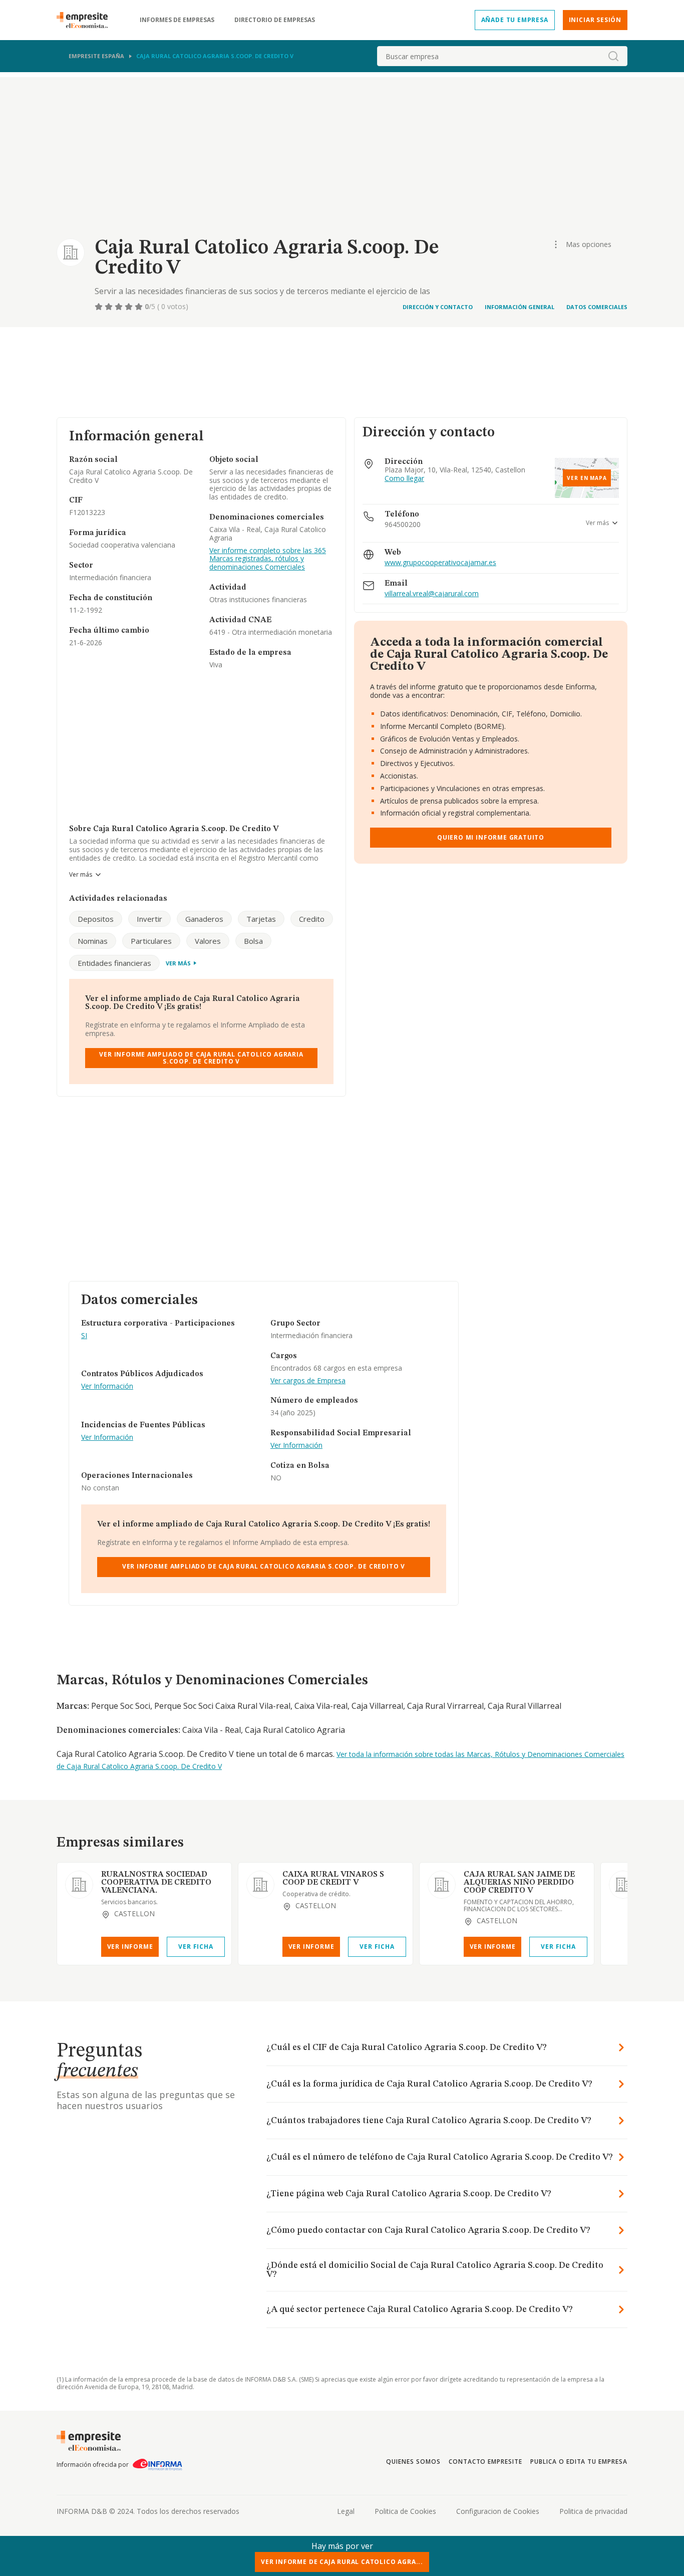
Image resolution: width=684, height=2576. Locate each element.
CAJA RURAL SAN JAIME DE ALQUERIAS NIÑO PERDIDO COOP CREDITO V (519, 1883)
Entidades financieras (114, 963)
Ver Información (107, 1386)
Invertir (149, 919)
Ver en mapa (587, 478)
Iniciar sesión (595, 20)
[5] (140, 307)
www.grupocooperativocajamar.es (440, 563)
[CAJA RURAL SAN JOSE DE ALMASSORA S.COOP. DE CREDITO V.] (623, 1885)
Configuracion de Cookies (498, 2511)
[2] (110, 307)
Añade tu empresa (515, 20)
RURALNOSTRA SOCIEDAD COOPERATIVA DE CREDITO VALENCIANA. (156, 1883)
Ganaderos (204, 919)
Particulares (151, 941)
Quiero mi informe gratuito (491, 837)
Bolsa (253, 941)
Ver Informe (130, 1947)
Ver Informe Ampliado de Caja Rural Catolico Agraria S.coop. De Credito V (201, 1058)
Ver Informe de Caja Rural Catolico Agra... (342, 2562)
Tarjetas (261, 919)
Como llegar (404, 479)
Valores (208, 941)
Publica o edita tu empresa (579, 2462)
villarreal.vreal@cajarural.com (432, 594)
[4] (130, 307)
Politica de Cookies (405, 2511)
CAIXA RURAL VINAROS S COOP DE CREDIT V (333, 1879)
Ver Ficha (196, 1947)
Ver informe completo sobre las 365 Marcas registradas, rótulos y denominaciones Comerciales (268, 559)
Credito (312, 919)
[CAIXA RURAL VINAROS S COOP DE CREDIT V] (260, 1885)
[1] (100, 307)
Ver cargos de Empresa (308, 1381)
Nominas (93, 941)
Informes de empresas (177, 20)
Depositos (96, 919)
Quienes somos (413, 2462)
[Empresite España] (86, 20)
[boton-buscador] (613, 56)
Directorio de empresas (275, 20)
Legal (346, 2511)
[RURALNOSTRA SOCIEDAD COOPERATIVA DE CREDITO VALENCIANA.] (79, 1885)
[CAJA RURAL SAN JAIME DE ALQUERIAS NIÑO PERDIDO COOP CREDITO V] (442, 1885)
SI (84, 1336)
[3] (120, 307)
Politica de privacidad (593, 2511)
